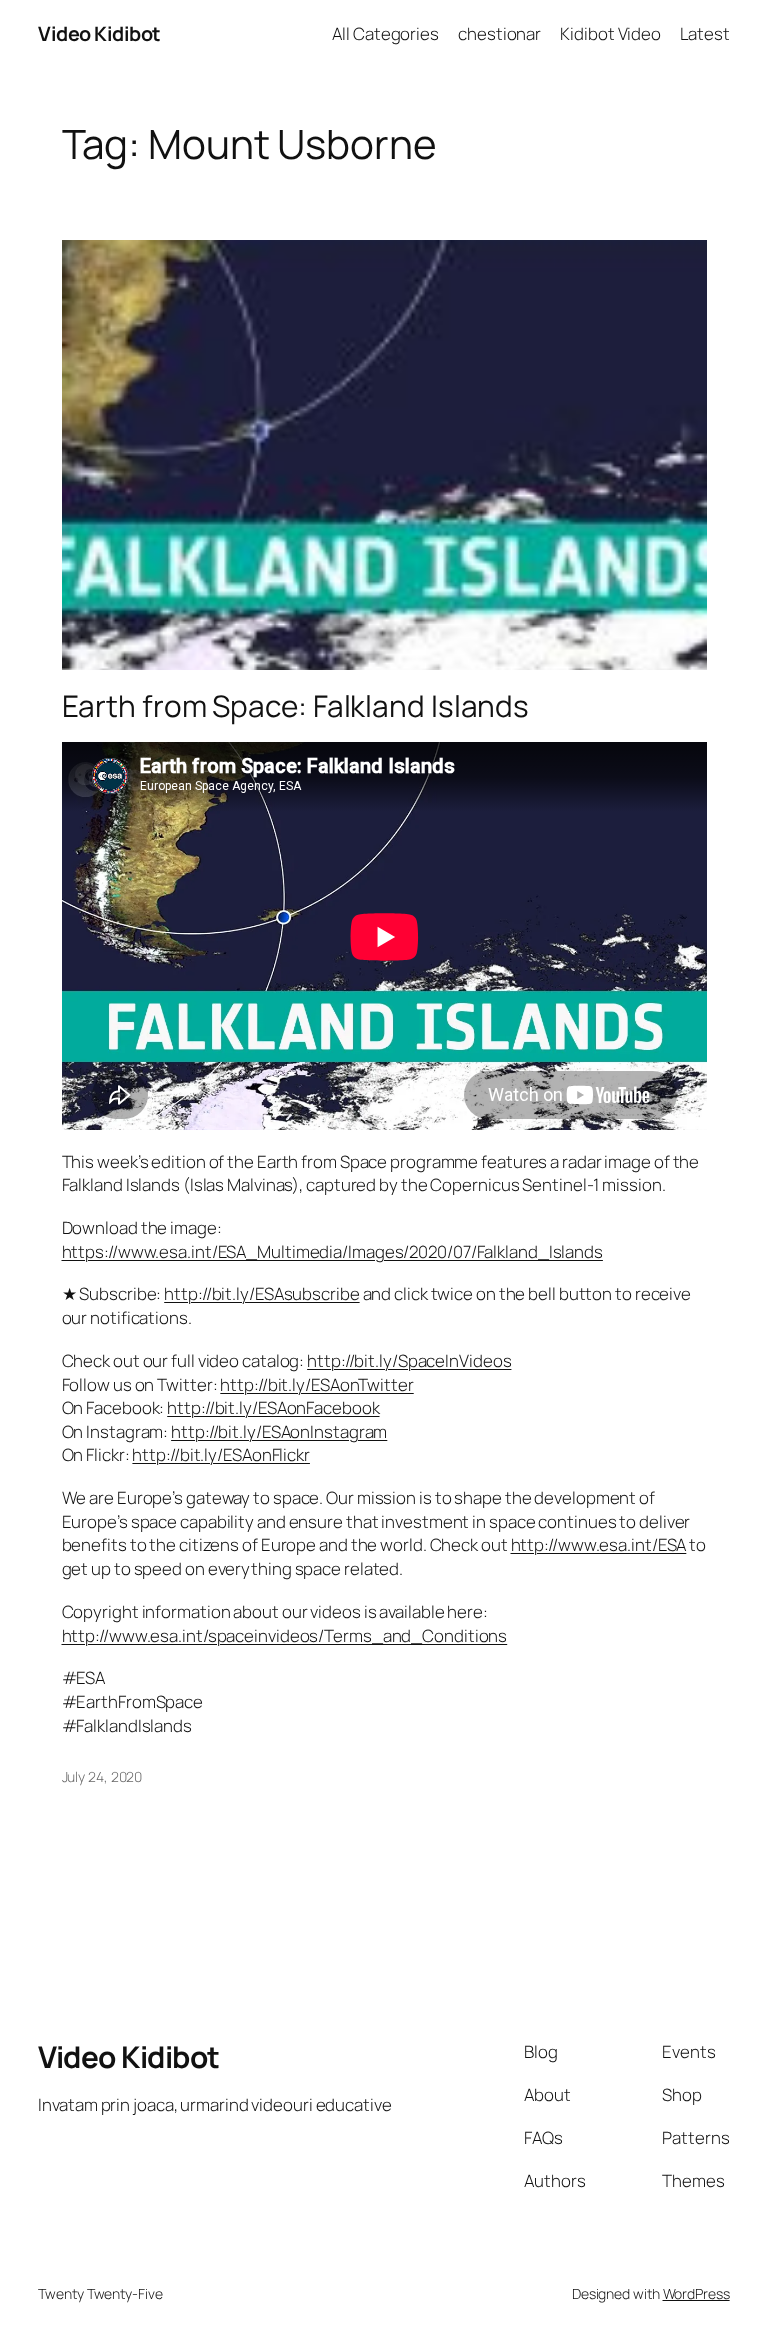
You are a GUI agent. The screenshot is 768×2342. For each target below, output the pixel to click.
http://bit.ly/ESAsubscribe (261, 1293)
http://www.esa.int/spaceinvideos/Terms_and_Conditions (285, 1635)
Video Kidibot (99, 33)
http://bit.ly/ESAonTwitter (316, 1384)
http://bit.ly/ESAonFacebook (273, 1407)
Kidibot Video (610, 33)
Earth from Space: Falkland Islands (296, 705)
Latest (704, 33)
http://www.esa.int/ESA (599, 1544)
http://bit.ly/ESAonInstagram (279, 1431)
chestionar (499, 33)
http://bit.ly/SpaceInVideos (409, 1360)
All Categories (385, 33)
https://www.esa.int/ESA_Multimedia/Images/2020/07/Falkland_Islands (332, 1251)
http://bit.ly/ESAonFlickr (221, 1454)
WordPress (696, 2293)
